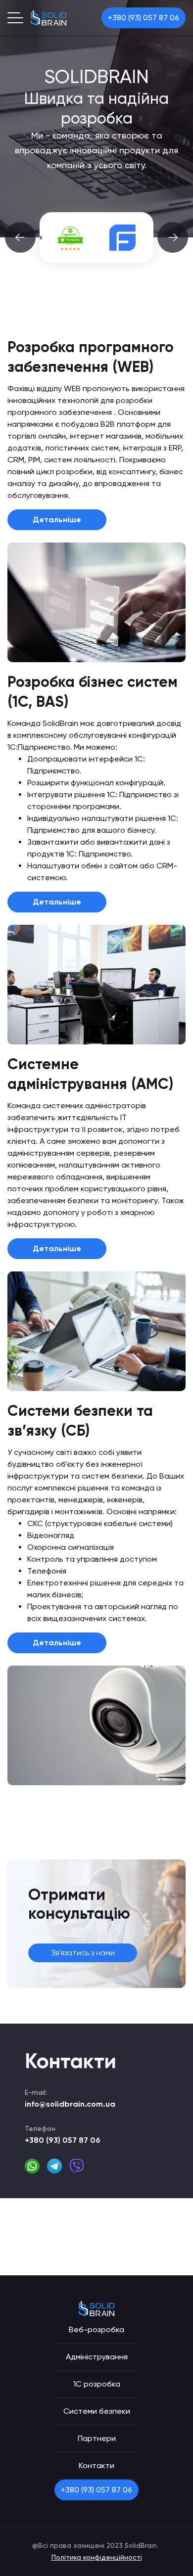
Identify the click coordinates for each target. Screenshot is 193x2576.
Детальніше (57, 520)
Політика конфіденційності (97, 2557)
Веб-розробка (96, 2329)
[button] (20, 237)
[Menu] (15, 18)
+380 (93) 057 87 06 (144, 18)
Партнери (97, 2438)
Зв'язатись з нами (83, 1953)
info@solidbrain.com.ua (70, 2104)
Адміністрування (97, 2357)
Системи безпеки (97, 2411)
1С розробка (97, 2384)
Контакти (96, 2465)
